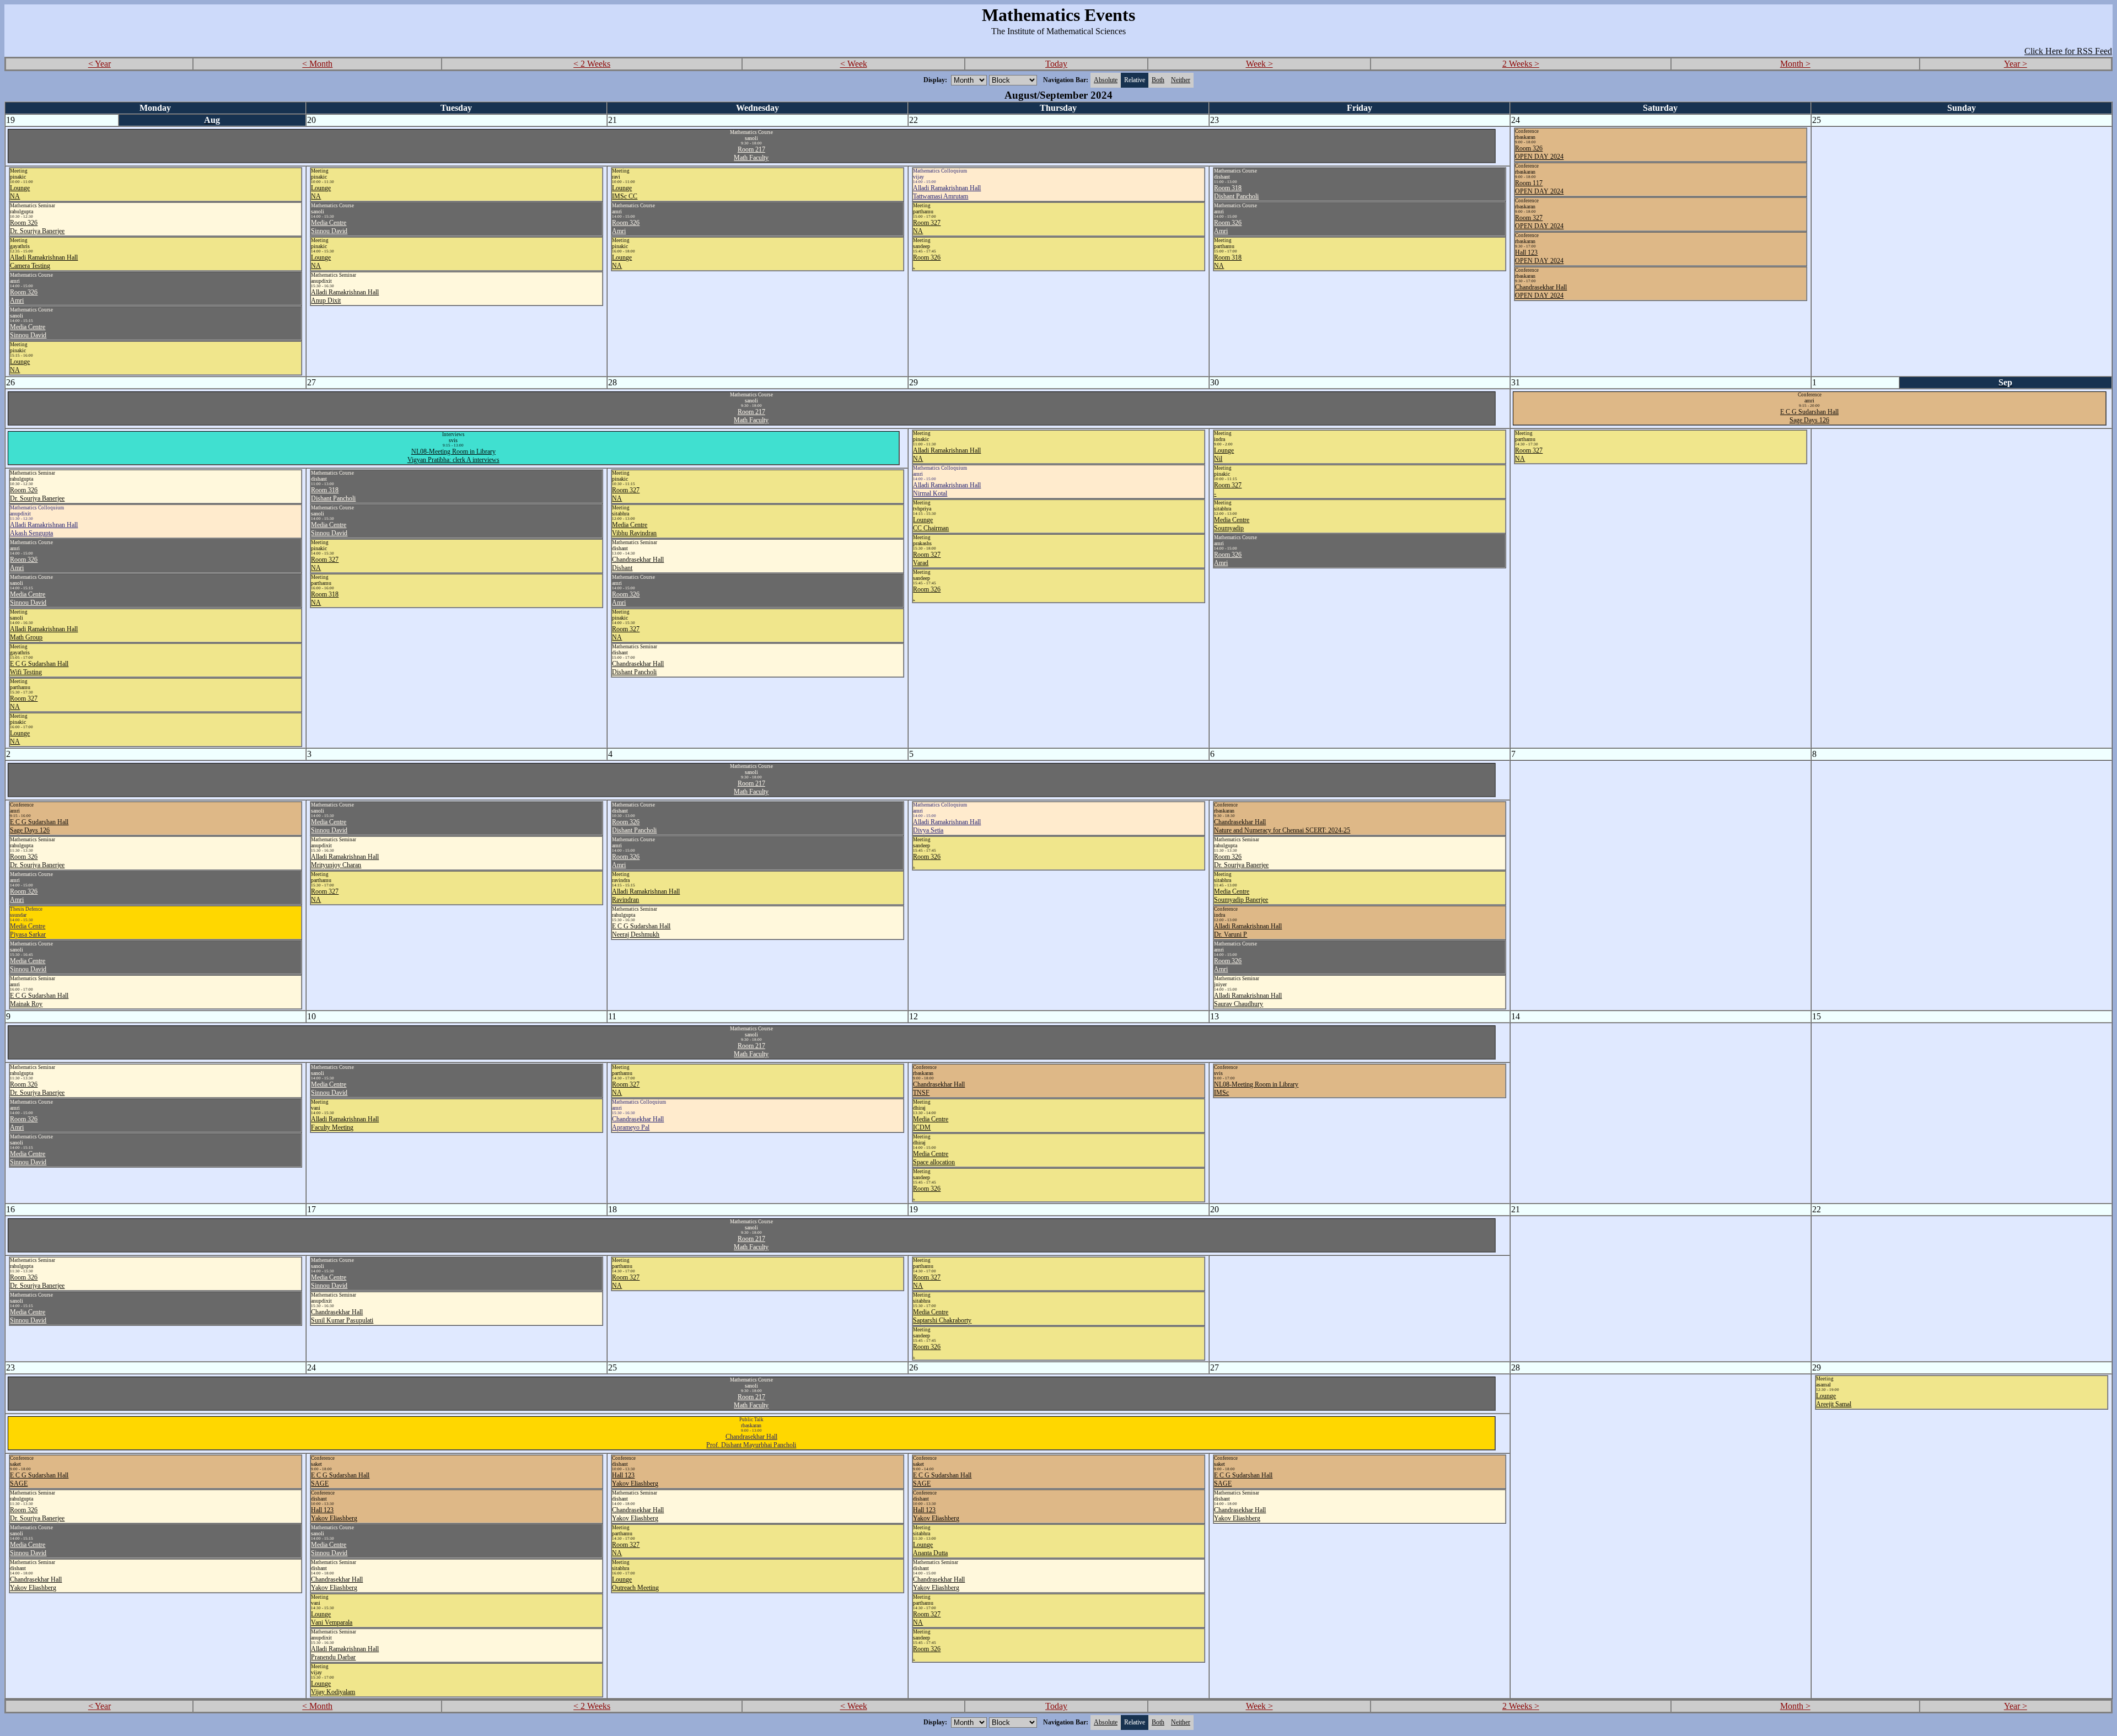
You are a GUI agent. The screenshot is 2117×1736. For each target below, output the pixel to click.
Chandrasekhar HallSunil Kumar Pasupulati (342, 1316)
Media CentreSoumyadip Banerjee (1241, 896)
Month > (1795, 64)
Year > (2016, 64)
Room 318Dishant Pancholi (1236, 192)
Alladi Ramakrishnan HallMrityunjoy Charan (345, 861)
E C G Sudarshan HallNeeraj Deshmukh (641, 930)
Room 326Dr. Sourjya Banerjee (37, 227)
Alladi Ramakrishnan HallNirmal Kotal (947, 489)
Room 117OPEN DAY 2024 (1539, 187)
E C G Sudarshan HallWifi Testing (39, 668)
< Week (854, 64)
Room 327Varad (927, 559)
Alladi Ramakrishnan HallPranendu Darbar (345, 1653)
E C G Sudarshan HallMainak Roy (39, 1000)
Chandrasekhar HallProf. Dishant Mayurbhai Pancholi (751, 1441)
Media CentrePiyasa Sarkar (28, 930)
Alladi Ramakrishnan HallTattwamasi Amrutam (947, 192)
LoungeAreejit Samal (1834, 1400)
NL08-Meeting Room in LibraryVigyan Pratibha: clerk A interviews (453, 456)
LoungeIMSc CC (625, 192)
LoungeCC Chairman (931, 524)
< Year (100, 64)
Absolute (1106, 80)
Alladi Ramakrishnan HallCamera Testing (44, 262)
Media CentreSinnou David (28, 331)
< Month (317, 64)
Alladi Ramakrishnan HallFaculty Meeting (345, 1123)
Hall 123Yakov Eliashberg (334, 1514)
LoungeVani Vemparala (332, 1618)
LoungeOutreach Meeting (635, 1584)
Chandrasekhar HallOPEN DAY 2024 (1541, 291)
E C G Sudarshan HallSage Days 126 (1809, 416)
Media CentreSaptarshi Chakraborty (942, 1316)
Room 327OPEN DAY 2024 (1539, 222)
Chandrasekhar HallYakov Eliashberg (36, 1584)
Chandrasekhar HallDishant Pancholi (638, 668)
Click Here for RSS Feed (2068, 51)
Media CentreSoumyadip (1232, 524)
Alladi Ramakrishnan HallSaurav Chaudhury (1248, 1000)
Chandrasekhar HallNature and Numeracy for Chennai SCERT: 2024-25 (1282, 826)
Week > (1259, 64)
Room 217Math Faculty (751, 154)
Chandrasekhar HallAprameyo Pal (638, 1123)
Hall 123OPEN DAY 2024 (1539, 257)
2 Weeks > (1521, 64)
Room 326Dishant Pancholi (634, 826)
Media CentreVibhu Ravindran (634, 529)
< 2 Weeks (592, 64)
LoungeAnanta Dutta (930, 1549)
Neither (1181, 80)
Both (1158, 80)
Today (1056, 64)
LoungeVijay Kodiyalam (333, 1688)
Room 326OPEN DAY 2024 (1539, 152)
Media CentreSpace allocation (934, 1158)
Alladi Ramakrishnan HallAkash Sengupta (44, 529)
